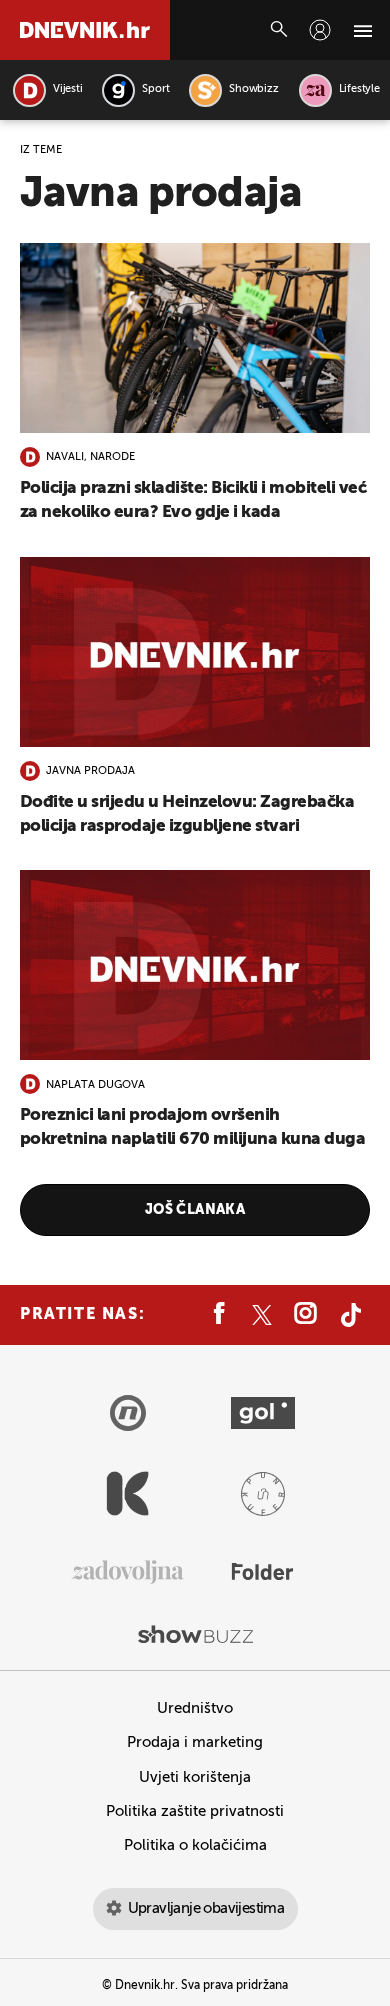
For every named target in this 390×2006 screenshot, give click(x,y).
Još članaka (195, 1210)
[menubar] (320, 30)
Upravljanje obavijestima (206, 1908)
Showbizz (253, 89)
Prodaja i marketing (195, 1742)
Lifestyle (359, 89)
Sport (155, 89)
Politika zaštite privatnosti (195, 1811)
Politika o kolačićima (195, 1845)
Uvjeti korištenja (195, 1777)
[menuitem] (320, 30)
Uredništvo (195, 1708)
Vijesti (67, 89)
